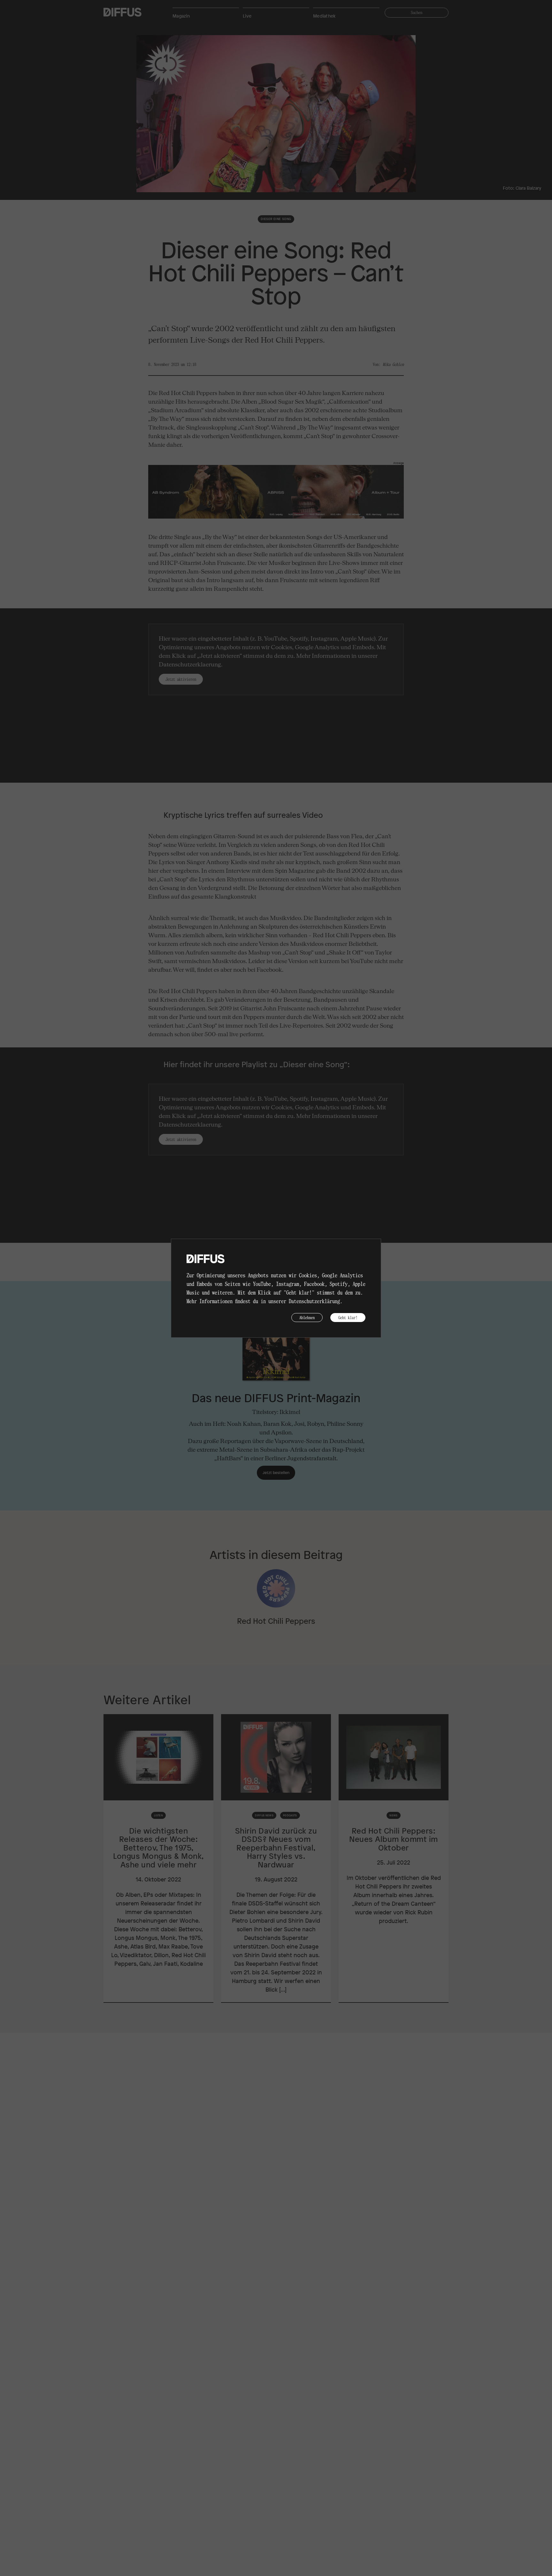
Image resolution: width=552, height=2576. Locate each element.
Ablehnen (307, 1317)
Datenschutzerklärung (314, 1301)
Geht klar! (348, 1317)
